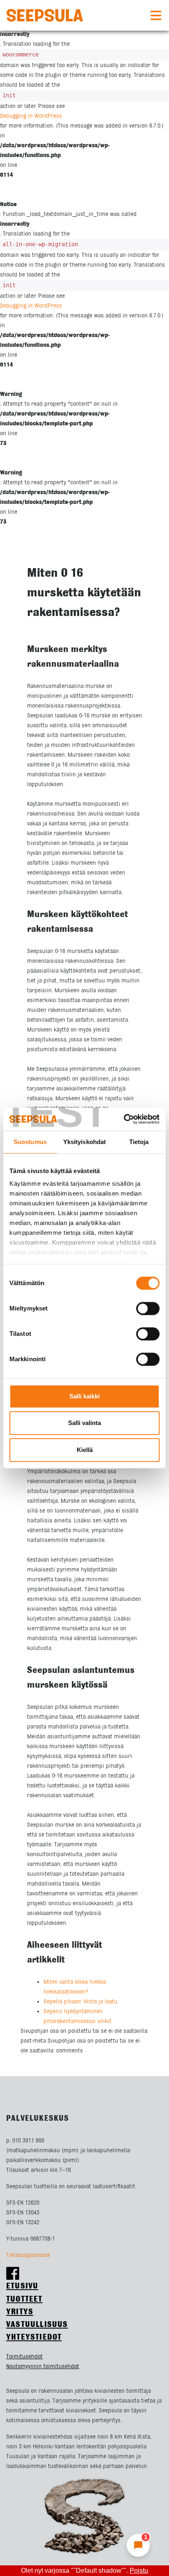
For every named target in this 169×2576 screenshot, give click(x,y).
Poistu (139, 2570)
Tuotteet (24, 2299)
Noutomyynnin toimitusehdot (43, 2367)
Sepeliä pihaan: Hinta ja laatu (80, 2002)
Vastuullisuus (37, 2325)
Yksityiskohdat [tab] (84, 1142)
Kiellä (85, 1450)
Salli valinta (84, 1423)
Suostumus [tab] (30, 1142)
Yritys (20, 2312)
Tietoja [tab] (139, 1142)
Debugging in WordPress (31, 116)
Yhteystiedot (34, 2337)
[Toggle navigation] (156, 16)
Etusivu (22, 2286)
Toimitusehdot (24, 2357)
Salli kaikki (84, 1396)
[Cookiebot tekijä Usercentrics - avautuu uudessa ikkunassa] (124, 1119)
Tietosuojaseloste (28, 2255)
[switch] (148, 1308)
